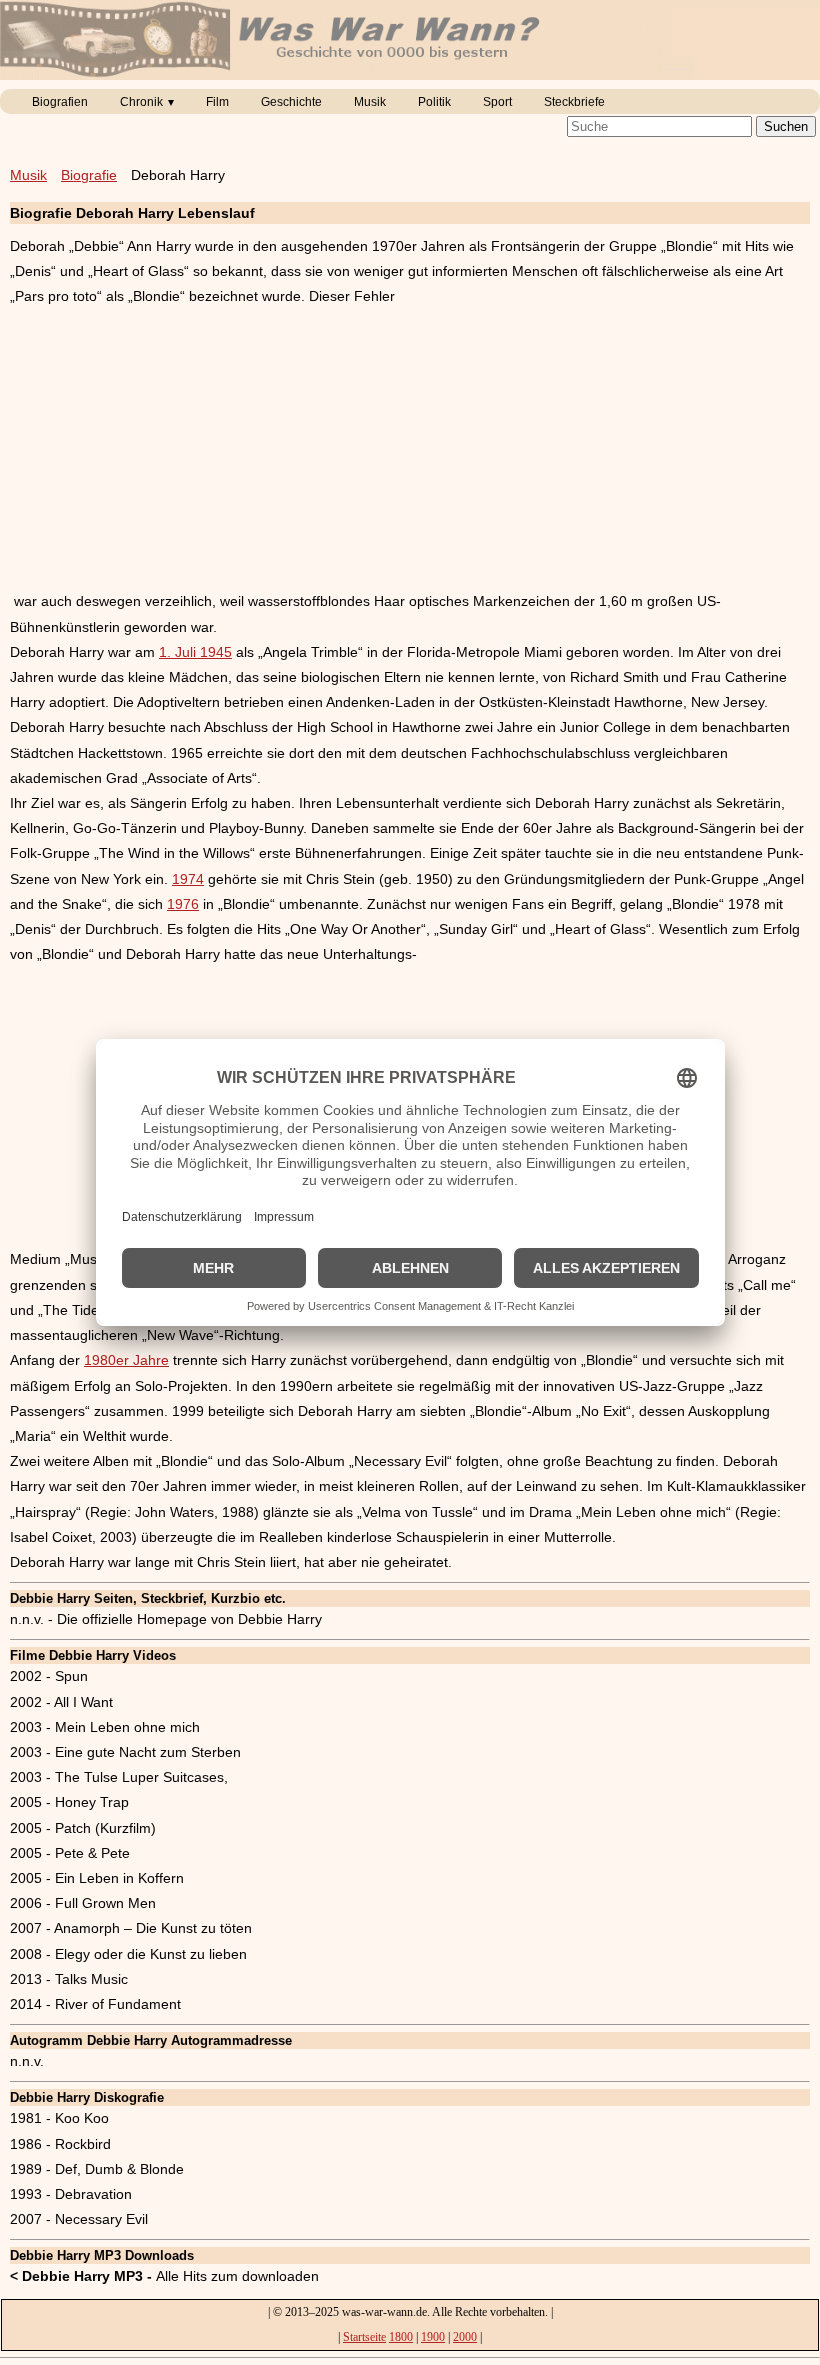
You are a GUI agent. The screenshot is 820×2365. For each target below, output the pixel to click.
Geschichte (291, 102)
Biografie (89, 175)
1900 (433, 2337)
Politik (434, 102)
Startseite (364, 2337)
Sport (497, 102)
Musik (370, 102)
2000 (465, 2337)
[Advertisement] (410, 449)
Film (217, 102)
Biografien (60, 102)
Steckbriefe (574, 102)
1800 (401, 2337)
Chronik (141, 102)
